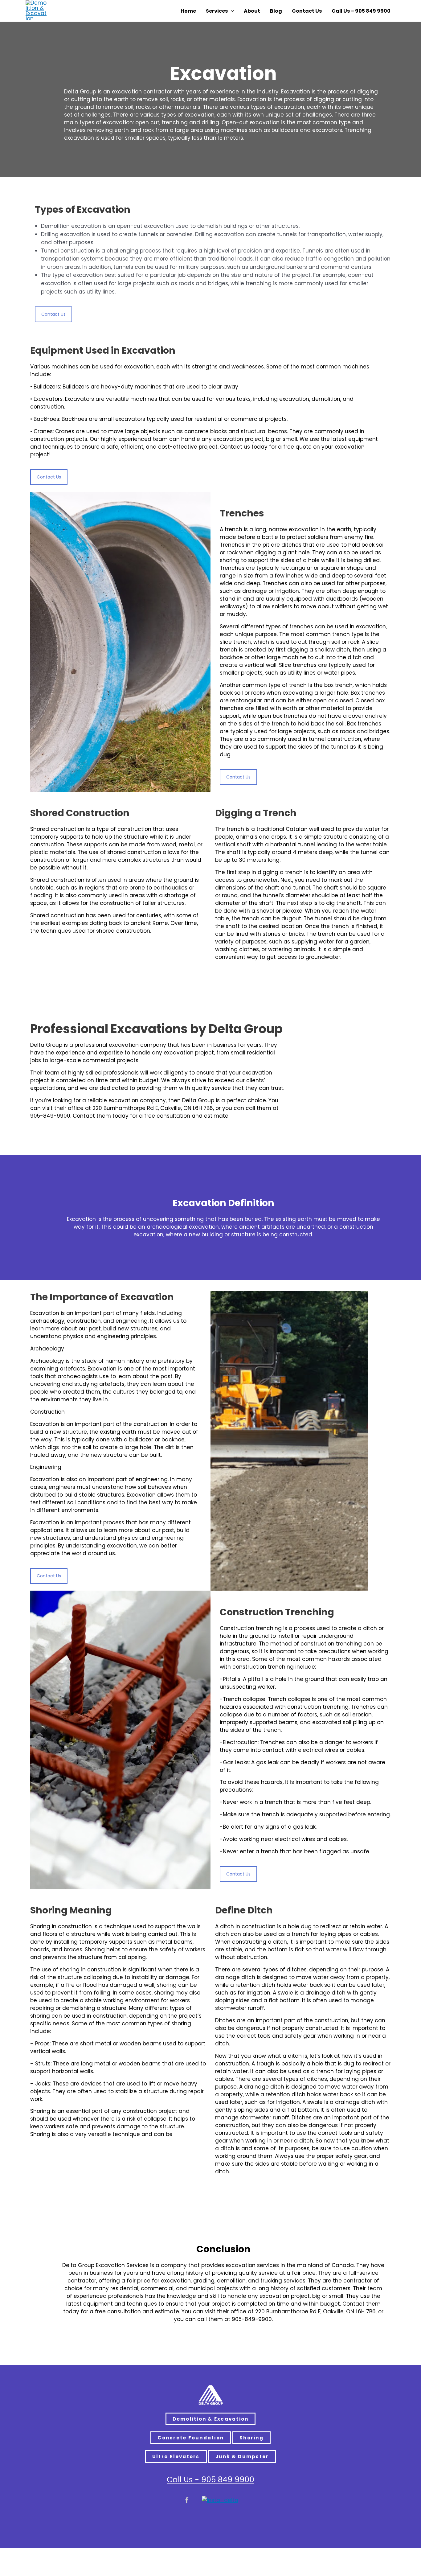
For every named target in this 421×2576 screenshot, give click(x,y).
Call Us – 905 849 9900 (361, 11)
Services (217, 11)
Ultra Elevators (176, 2457)
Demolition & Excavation (211, 2419)
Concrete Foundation (191, 2438)
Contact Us (307, 11)
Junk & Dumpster (242, 2457)
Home (188, 11)
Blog (276, 11)
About (252, 11)
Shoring (251, 2438)
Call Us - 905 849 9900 (211, 2480)
